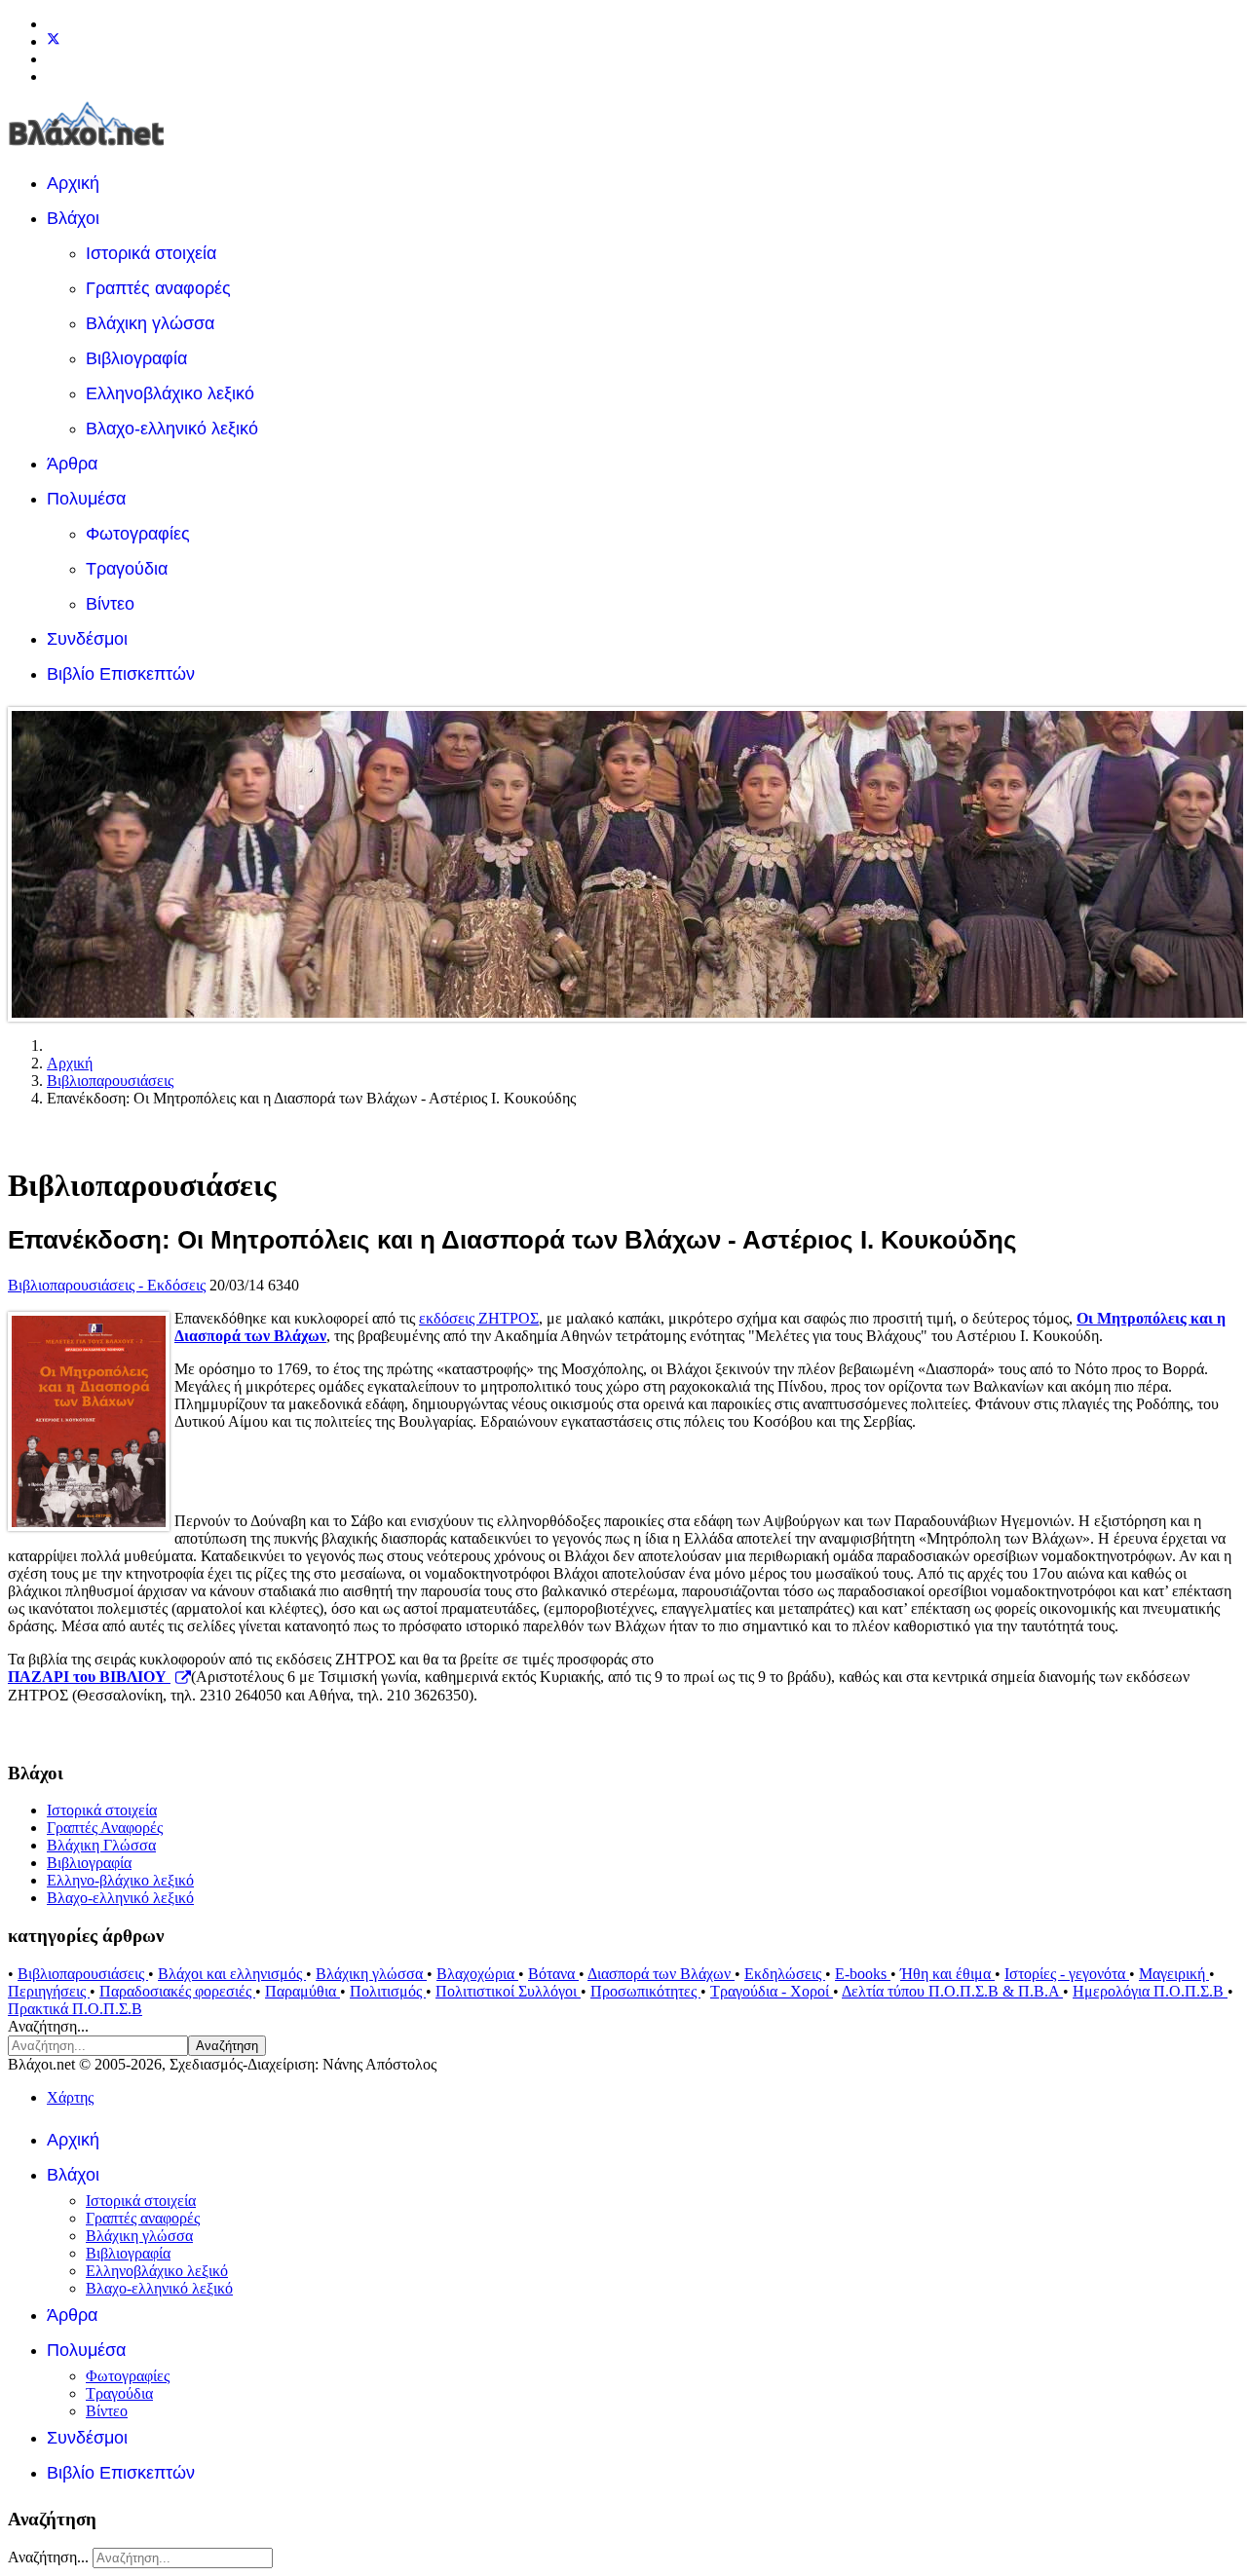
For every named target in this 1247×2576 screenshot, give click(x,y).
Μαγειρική (1174, 1974)
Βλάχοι (73, 218)
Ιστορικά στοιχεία (151, 253)
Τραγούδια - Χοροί (772, 1991)
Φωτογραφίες (138, 534)
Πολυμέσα (86, 499)
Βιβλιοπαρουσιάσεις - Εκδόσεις (107, 1285)
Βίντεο (110, 604)
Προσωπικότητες (645, 1991)
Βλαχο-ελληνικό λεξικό (172, 429)
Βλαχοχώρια (477, 1974)
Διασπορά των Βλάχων (661, 1974)
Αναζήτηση (227, 2046)
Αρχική (73, 183)
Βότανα (553, 1974)
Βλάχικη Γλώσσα (101, 1845)
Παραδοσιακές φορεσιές (177, 1991)
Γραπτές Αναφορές (105, 1828)
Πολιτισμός (388, 1991)
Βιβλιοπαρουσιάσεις (83, 1974)
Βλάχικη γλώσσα (150, 323)
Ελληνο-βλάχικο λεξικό (120, 1880)
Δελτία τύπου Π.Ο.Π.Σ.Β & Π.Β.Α (952, 1991)
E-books (863, 1974)
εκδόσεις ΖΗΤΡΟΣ (479, 1318)
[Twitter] (54, 41)
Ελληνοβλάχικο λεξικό (170, 393)
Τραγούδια (127, 569)
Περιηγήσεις (49, 1991)
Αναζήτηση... (48, 2026)
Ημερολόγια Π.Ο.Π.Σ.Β (1150, 1991)
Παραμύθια (302, 1991)
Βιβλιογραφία (136, 358)
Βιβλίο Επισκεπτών (121, 674)
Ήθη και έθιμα (947, 1974)
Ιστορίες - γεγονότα (1067, 1974)
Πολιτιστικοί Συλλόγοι (508, 1991)
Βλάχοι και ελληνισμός (232, 1974)
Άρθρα (72, 464)
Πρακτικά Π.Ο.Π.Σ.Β (75, 2009)
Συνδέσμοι (87, 639)
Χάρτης (70, 2097)
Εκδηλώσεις (785, 1974)
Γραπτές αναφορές (158, 288)
